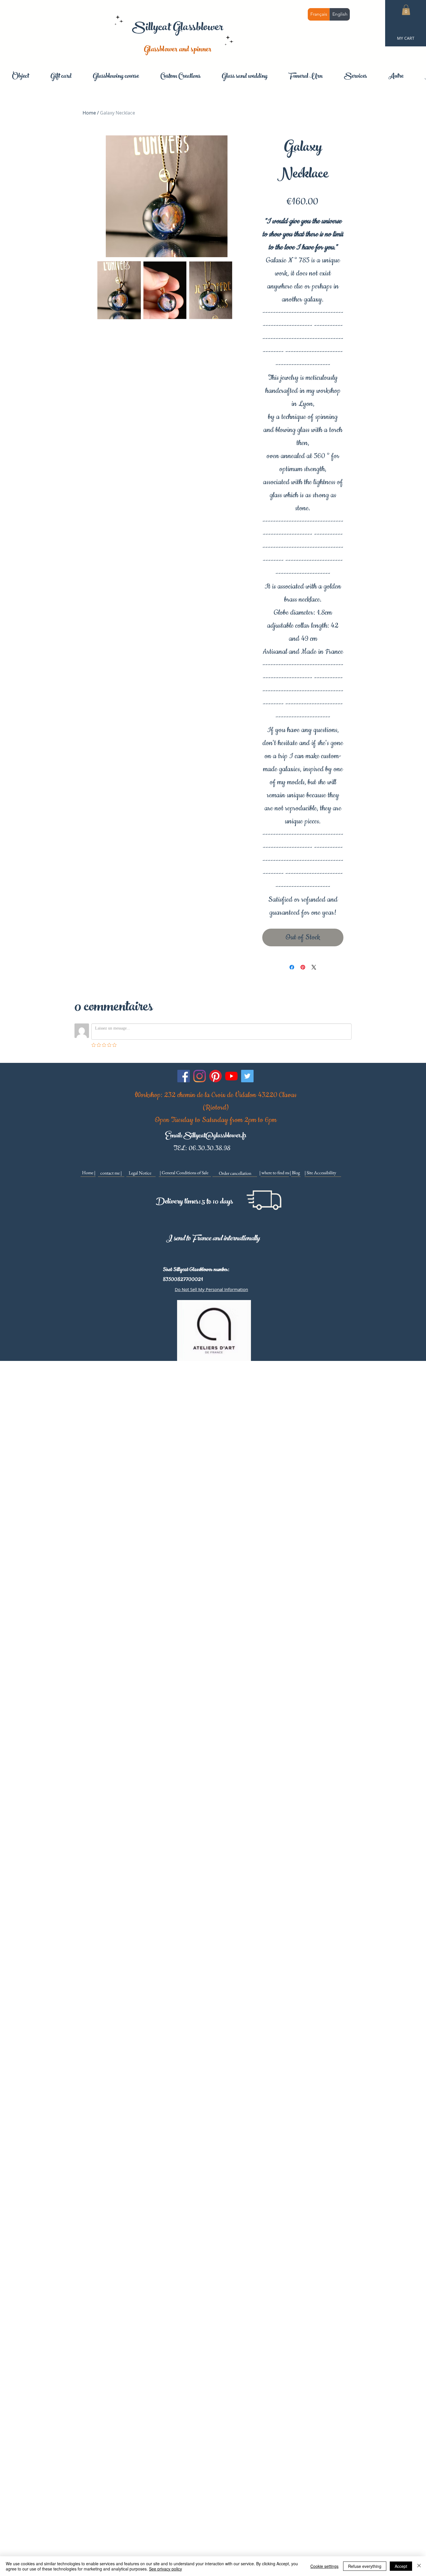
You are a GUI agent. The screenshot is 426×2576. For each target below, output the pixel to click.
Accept (401, 2566)
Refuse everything (365, 2566)
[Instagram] (200, 1076)
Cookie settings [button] (324, 2566)
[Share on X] (314, 967)
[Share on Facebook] (292, 967)
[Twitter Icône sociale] (247, 1076)
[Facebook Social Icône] (184, 1076)
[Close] (419, 2566)
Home (89, 113)
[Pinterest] (215, 1076)
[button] (406, 10)
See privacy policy (165, 2569)
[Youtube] (231, 1076)
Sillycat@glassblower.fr (215, 1136)
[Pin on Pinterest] (303, 967)
